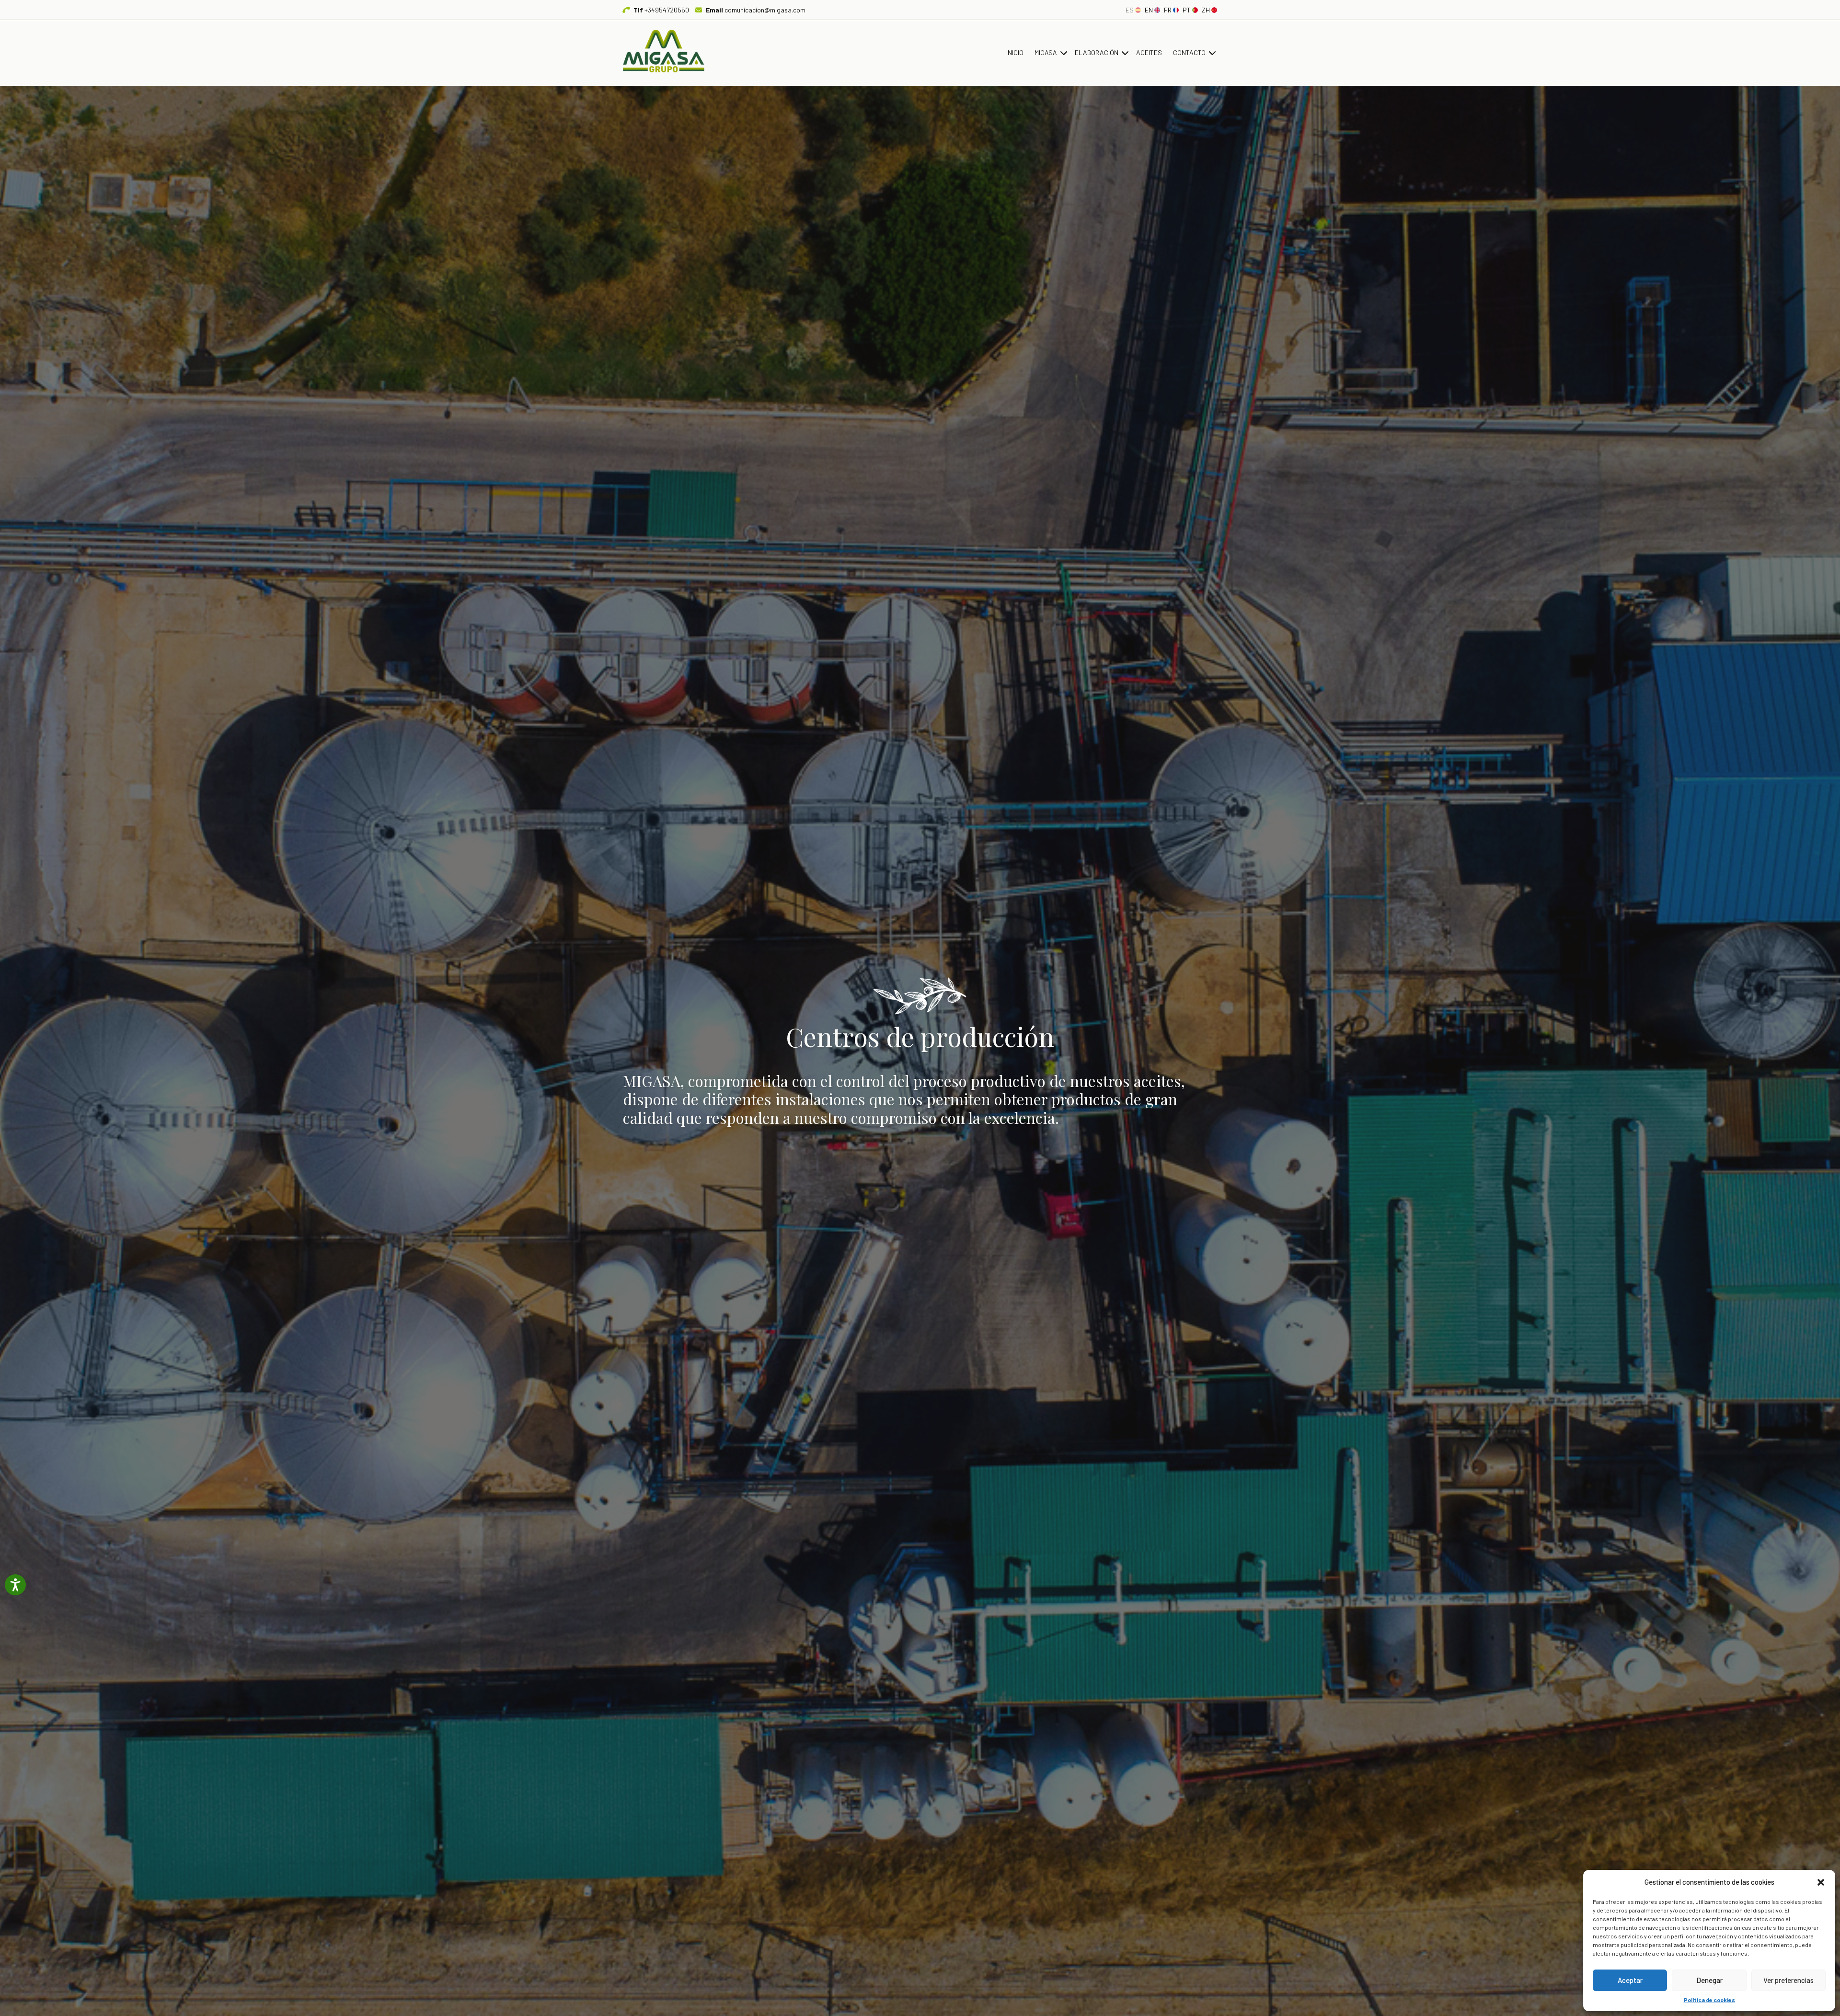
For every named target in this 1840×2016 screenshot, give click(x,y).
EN (1149, 10)
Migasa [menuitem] (1046, 52)
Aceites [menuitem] (1149, 52)
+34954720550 (661, 10)
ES (1130, 10)
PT (1187, 10)
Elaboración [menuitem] (1097, 52)
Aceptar (1630, 1980)
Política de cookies (1709, 2000)
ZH (1206, 10)
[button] (1821, 1882)
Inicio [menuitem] (1015, 52)
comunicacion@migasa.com (756, 10)
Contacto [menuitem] (1189, 52)
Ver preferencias (1788, 1980)
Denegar (1709, 1980)
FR (1168, 10)
